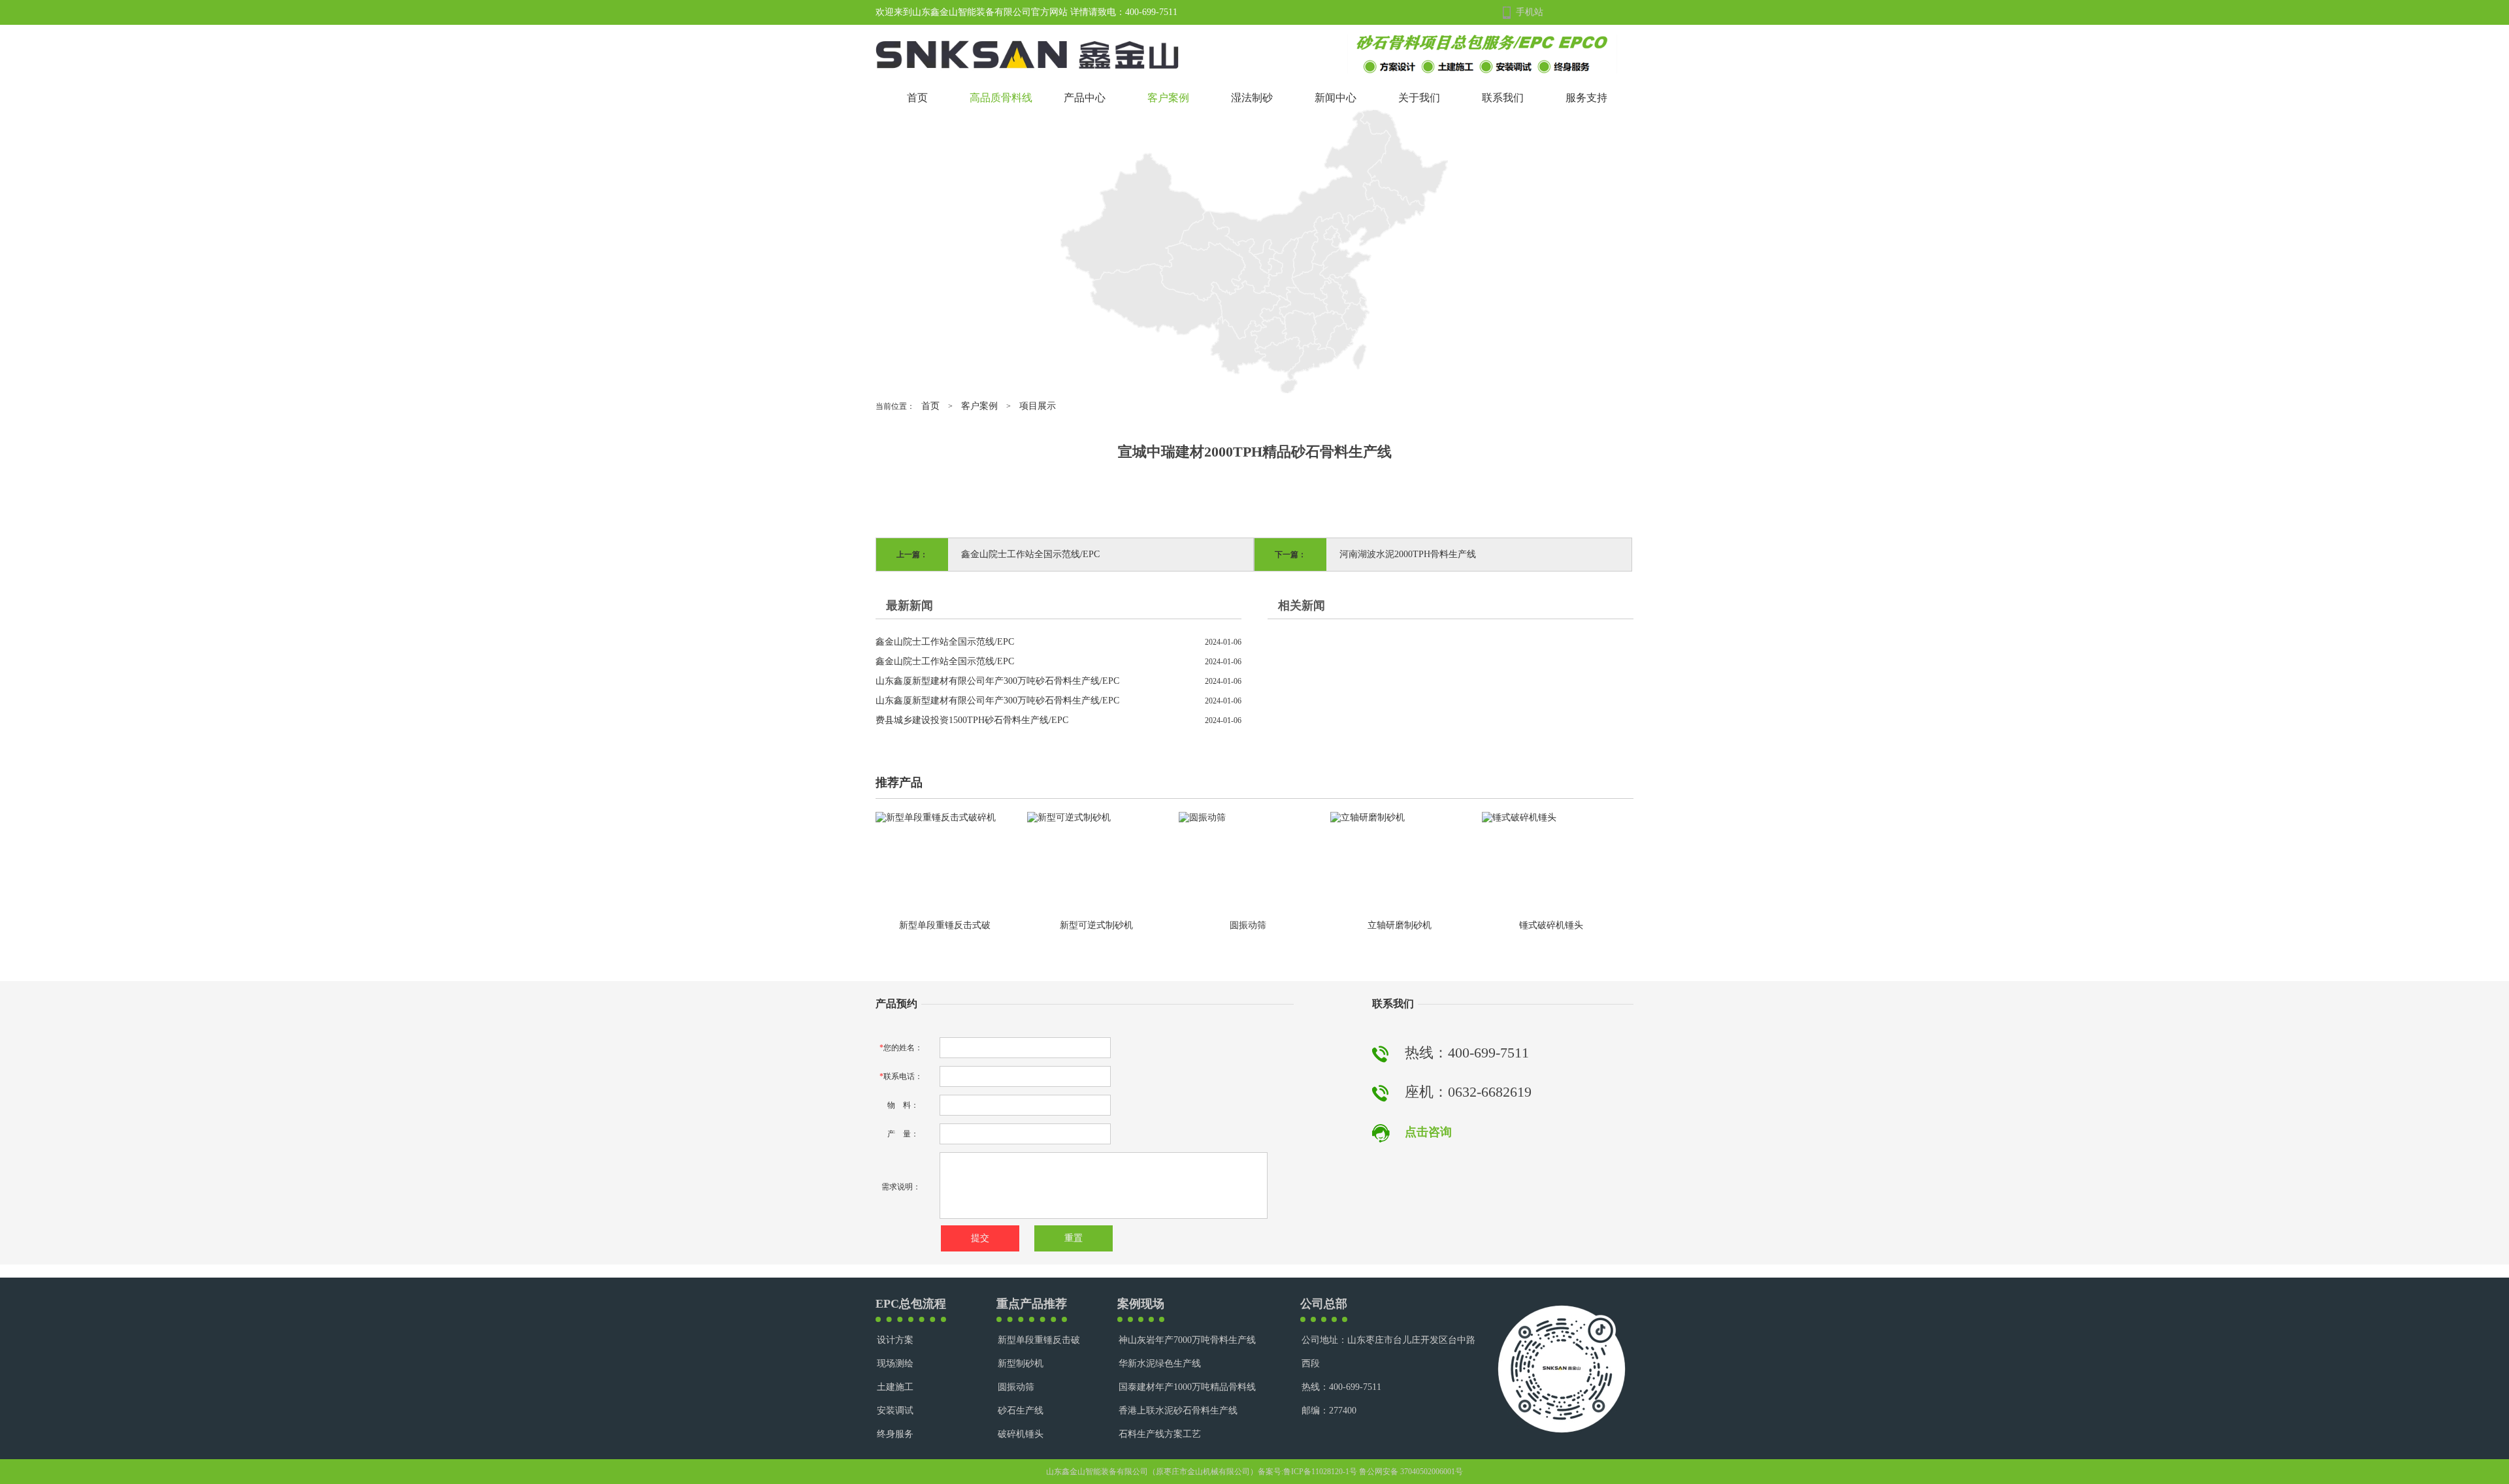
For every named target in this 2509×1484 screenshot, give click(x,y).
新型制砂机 (1021, 1363)
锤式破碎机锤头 (1551, 925)
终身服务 (895, 1434)
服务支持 (1586, 98)
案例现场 (1141, 1304)
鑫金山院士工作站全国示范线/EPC (1030, 554)
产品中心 (1085, 98)
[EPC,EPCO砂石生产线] (1482, 53)
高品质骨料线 (1001, 98)
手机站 (1530, 12)
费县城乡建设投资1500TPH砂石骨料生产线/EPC (972, 720)
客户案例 (1168, 98)
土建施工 (895, 1387)
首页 (917, 98)
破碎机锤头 (1021, 1434)
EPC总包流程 (911, 1304)
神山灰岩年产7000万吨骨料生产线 (1187, 1340)
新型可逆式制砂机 (1096, 925)
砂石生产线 (1021, 1411)
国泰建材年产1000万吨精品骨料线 (1187, 1387)
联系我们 (1503, 98)
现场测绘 (895, 1363)
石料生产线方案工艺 (1160, 1434)
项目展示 (1038, 406)
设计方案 (895, 1340)
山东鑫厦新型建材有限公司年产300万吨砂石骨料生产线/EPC (997, 681)
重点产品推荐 (1032, 1304)
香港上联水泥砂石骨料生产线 (1178, 1411)
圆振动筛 (1248, 925)
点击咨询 (1428, 1132)
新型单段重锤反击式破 (945, 925)
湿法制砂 (1252, 98)
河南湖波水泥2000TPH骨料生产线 (1408, 554)
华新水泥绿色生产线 (1160, 1363)
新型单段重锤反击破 (1039, 1340)
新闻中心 (1336, 98)
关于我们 (1419, 98)
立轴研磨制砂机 (1400, 925)
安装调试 (895, 1411)
